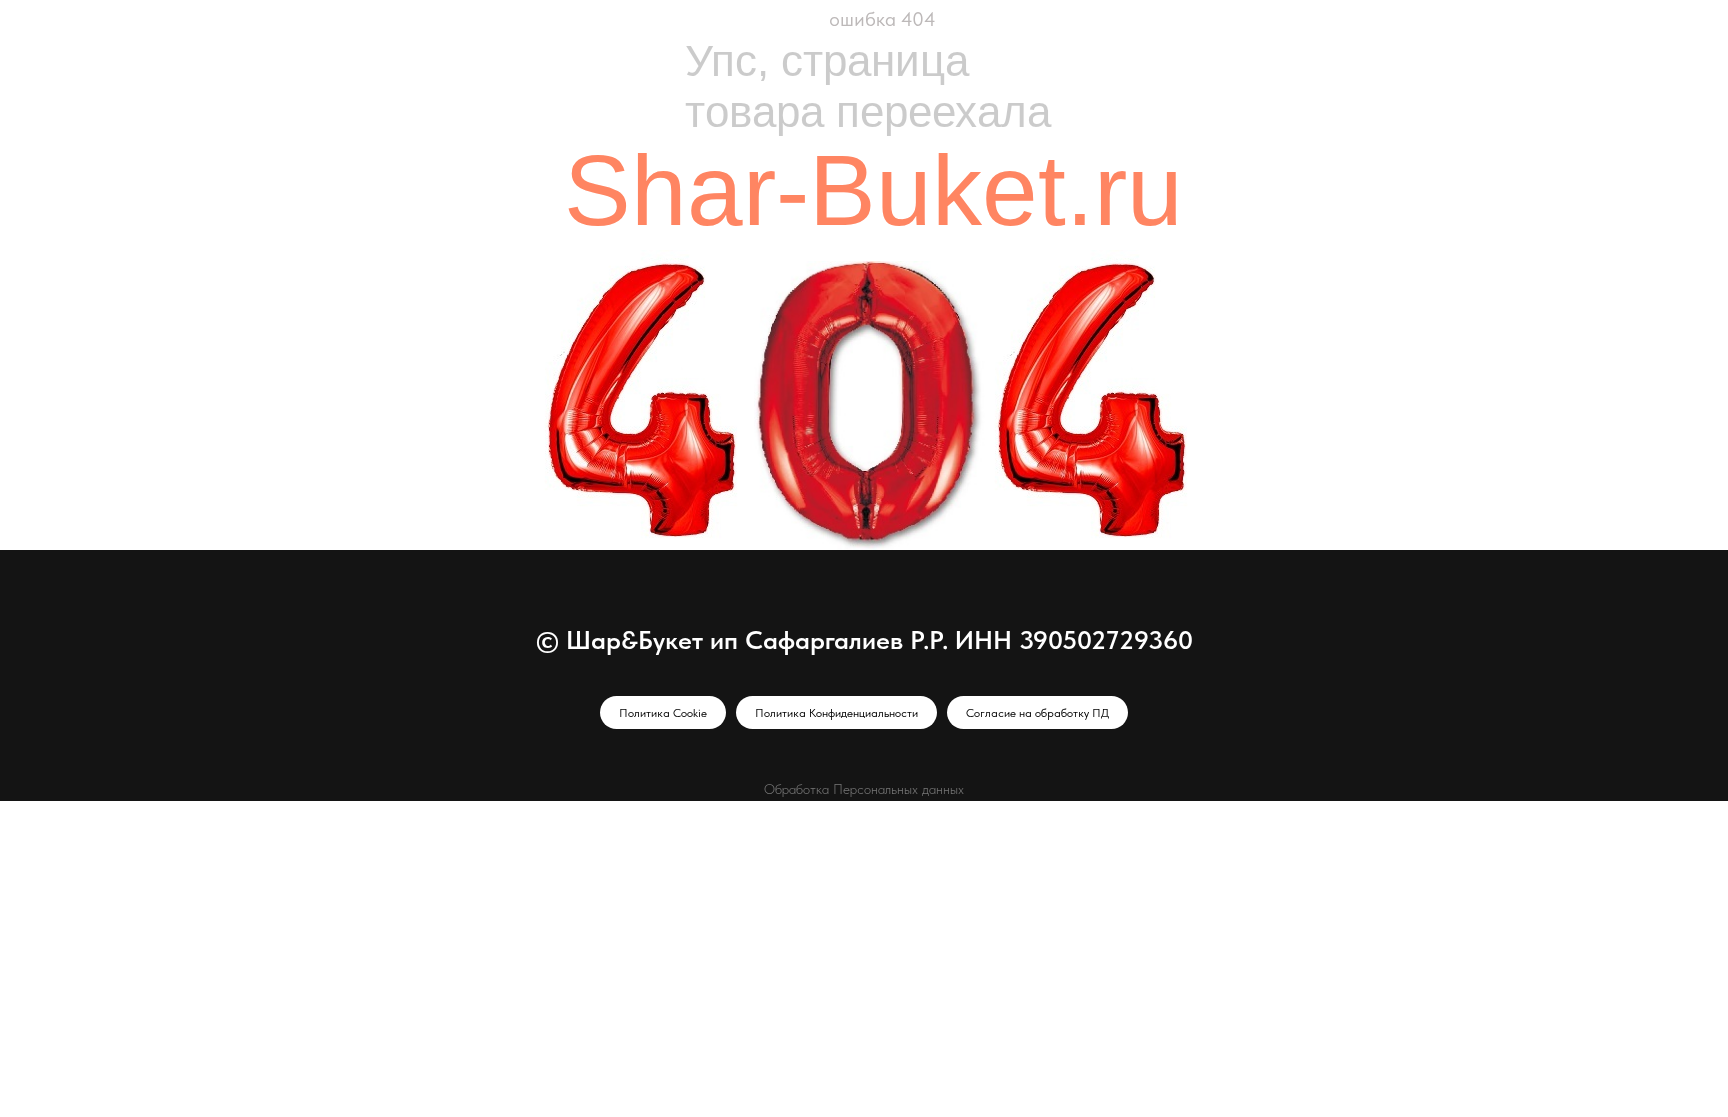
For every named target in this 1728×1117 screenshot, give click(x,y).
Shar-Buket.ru (873, 190)
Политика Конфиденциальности (836, 713)
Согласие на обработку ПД (1037, 713)
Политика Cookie (663, 713)
